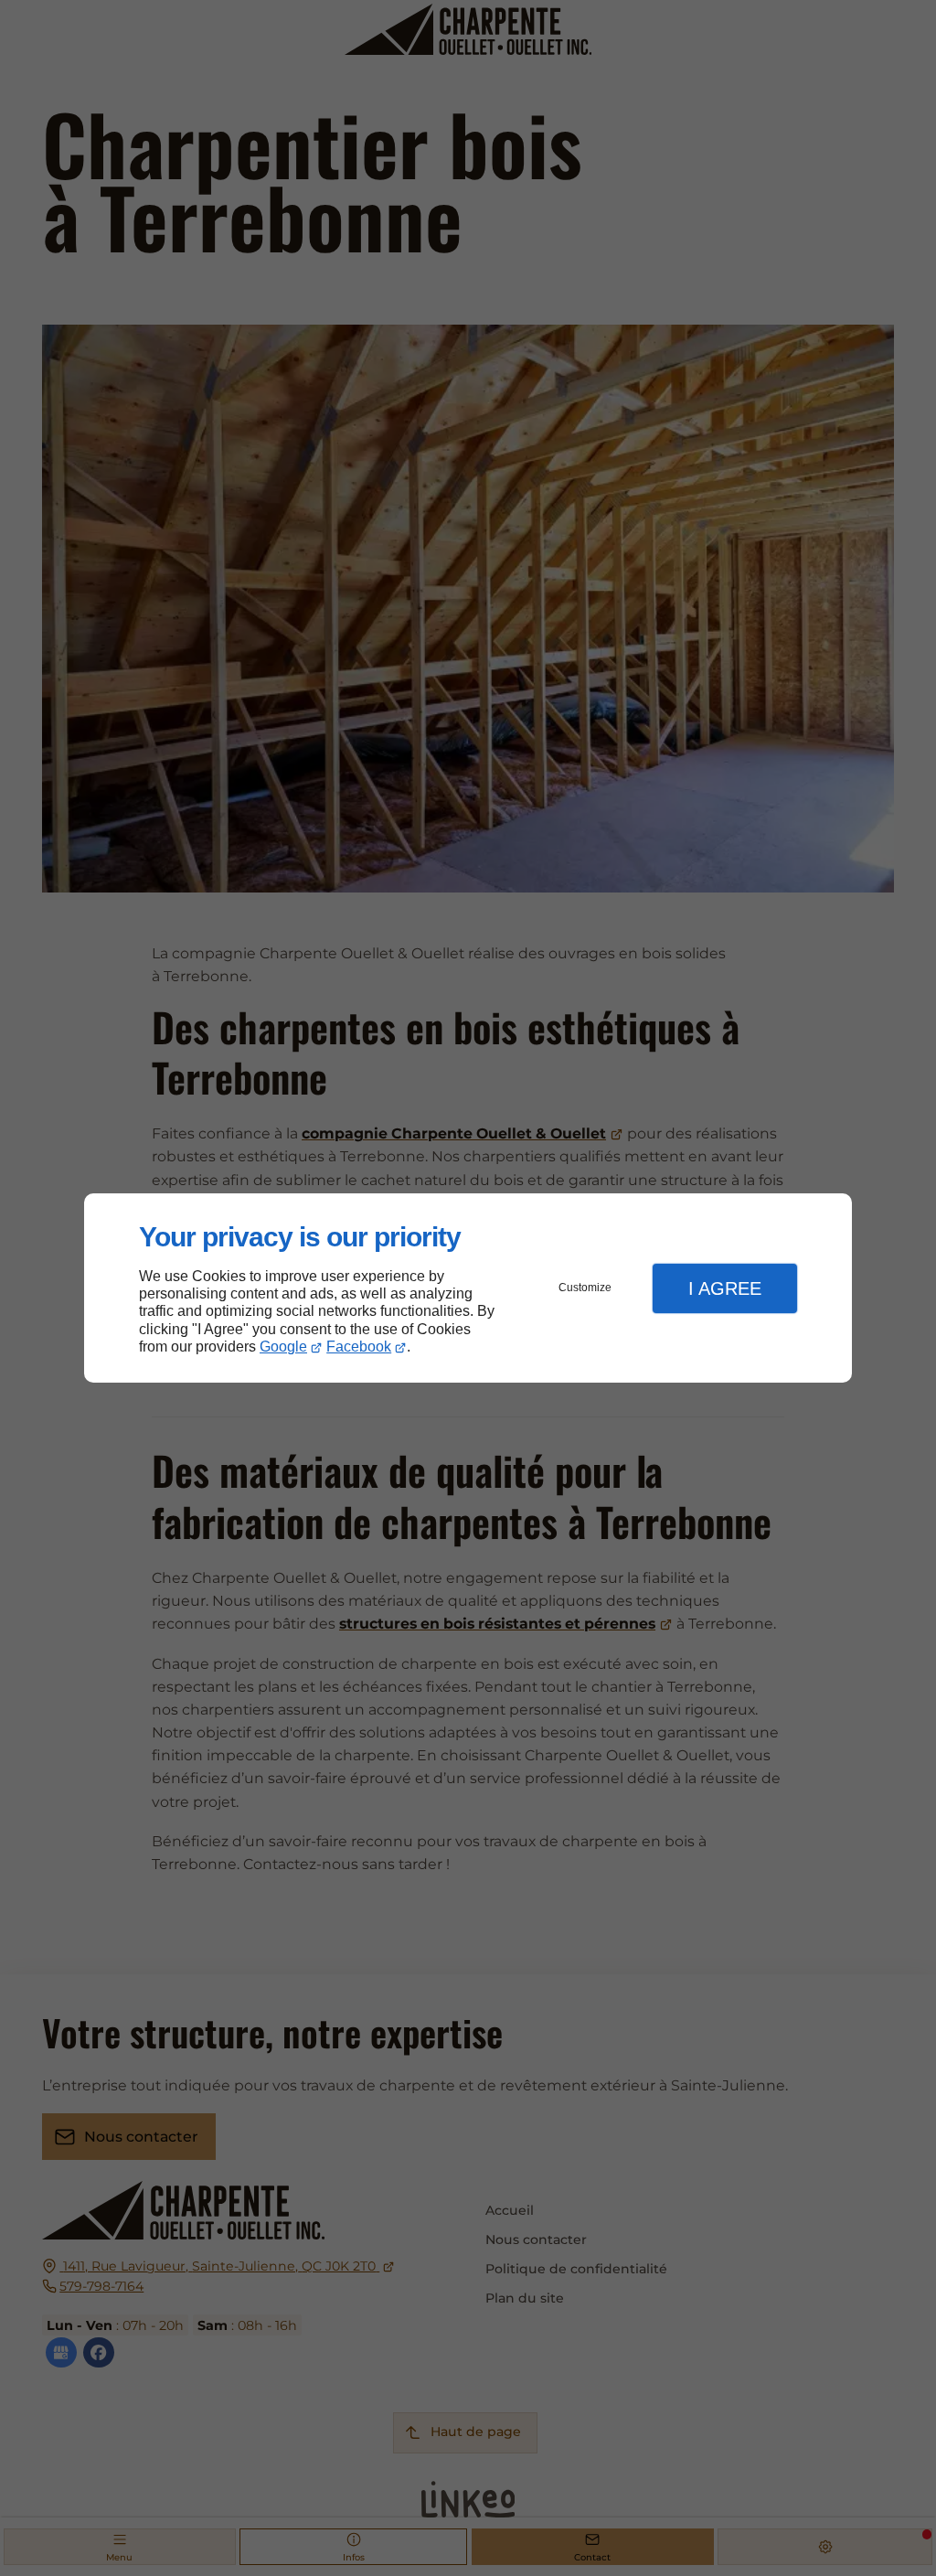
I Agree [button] (725, 1288)
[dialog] (468, 1288)
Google (283, 1347)
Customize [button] (585, 1288)
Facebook (359, 1347)
